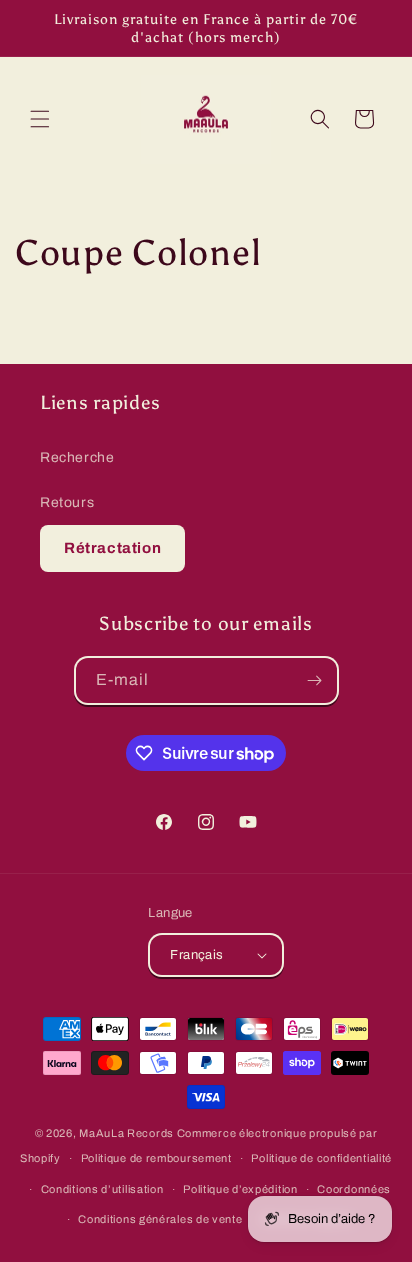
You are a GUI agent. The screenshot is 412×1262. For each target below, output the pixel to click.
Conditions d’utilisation (102, 1189)
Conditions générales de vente (160, 1219)
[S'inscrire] (315, 680)
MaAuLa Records (126, 1133)
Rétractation (112, 548)
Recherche (77, 457)
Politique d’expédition (240, 1189)
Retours (67, 502)
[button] (40, 119)
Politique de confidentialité (321, 1158)
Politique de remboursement (156, 1158)
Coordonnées (354, 1189)
